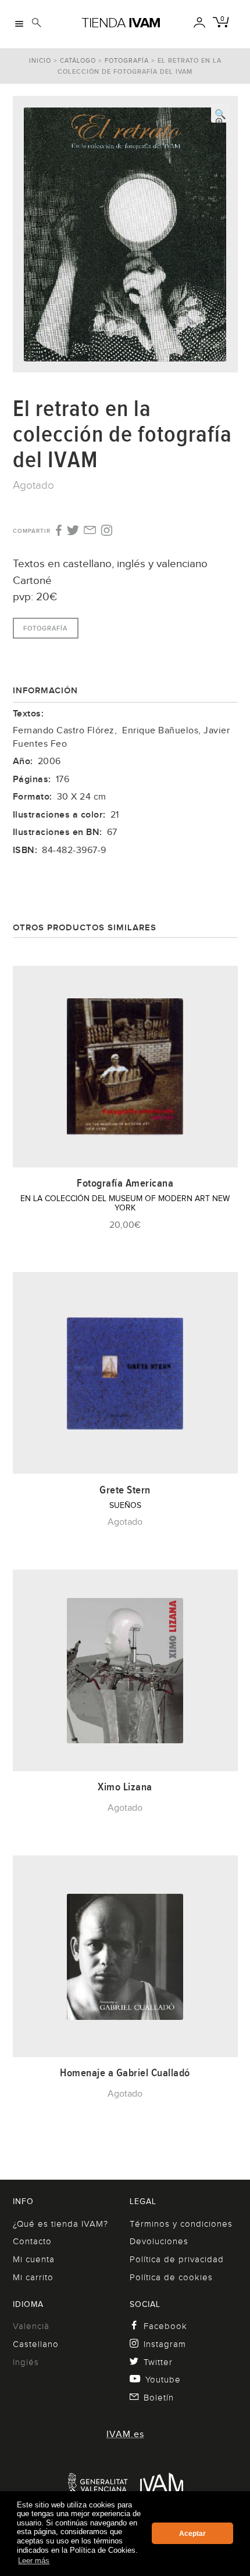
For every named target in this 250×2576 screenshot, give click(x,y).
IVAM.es (125, 2434)
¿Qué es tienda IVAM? (60, 2224)
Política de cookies (171, 2277)
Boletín (159, 2398)
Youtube (163, 2380)
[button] (220, 113)
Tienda (121, 23)
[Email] (90, 531)
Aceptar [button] (192, 2534)
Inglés (26, 2362)
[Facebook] (58, 531)
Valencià (31, 2326)
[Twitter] (73, 531)
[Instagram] (107, 531)
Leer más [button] (34, 2561)
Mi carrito (33, 2277)
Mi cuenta (34, 2259)
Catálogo (78, 60)
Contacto (32, 2241)
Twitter (158, 2362)
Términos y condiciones (181, 2224)
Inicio (40, 60)
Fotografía (127, 60)
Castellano (36, 2344)
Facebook (165, 2326)
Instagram (165, 2344)
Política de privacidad (177, 2259)
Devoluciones (159, 2241)
